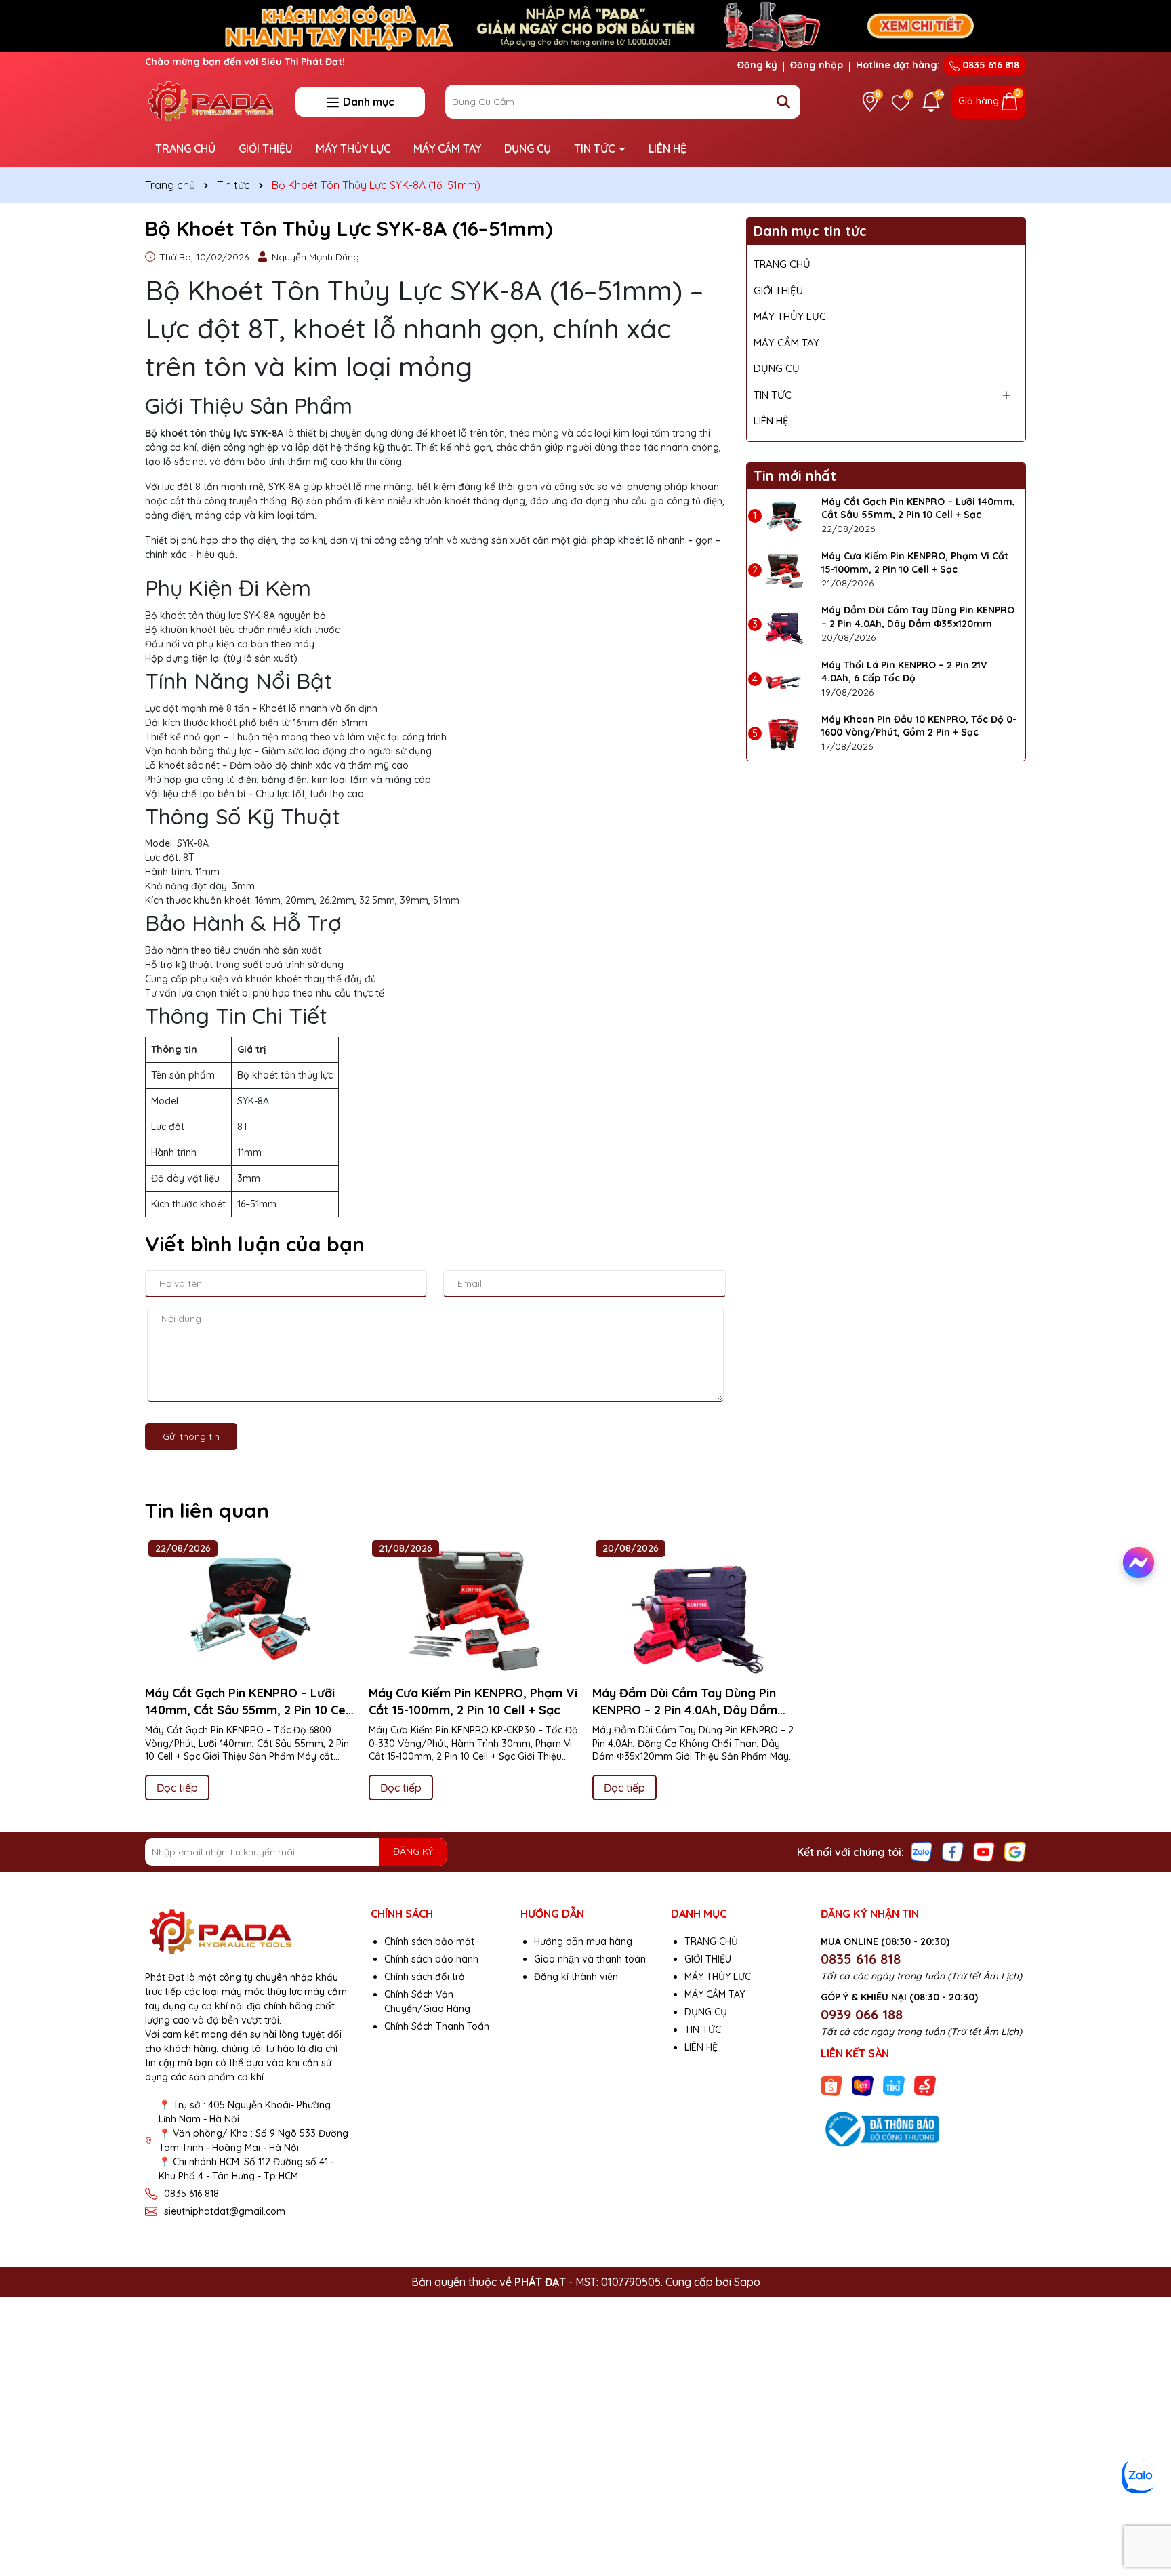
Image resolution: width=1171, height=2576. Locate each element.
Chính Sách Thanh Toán (437, 2026)
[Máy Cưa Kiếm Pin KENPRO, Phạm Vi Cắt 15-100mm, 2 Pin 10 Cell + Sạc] (784, 570)
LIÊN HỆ (667, 148)
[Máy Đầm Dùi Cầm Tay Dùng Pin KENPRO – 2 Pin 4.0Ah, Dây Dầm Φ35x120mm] (784, 624)
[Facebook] (953, 1851)
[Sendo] (925, 2085)
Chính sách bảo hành (431, 1959)
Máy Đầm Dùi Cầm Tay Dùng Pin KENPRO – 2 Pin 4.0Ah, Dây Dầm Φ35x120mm (918, 617)
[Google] (1015, 1851)
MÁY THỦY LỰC (353, 148)
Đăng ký (757, 65)
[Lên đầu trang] (1142, 2508)
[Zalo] (922, 1851)
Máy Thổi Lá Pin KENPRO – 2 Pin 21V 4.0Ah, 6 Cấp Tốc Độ (904, 672)
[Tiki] (894, 2085)
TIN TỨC (596, 148)
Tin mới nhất (795, 476)
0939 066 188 (862, 2014)
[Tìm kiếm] (783, 102)
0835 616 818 (989, 65)
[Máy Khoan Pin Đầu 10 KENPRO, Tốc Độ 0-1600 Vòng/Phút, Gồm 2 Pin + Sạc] (784, 733)
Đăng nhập (817, 65)
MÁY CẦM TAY (447, 148)
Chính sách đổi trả (425, 1977)
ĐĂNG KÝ (413, 1851)
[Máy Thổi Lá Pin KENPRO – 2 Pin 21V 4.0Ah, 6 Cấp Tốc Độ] (784, 679)
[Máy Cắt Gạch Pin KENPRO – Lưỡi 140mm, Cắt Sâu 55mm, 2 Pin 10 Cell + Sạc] (784, 516)
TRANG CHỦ (185, 148)
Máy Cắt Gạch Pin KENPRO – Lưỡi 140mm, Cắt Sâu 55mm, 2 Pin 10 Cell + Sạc (918, 508)
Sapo (747, 2282)
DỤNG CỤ (528, 148)
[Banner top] (585, 24)
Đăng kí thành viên (576, 1977)
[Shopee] (831, 2085)
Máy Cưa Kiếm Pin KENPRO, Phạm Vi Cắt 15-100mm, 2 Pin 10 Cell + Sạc (915, 563)
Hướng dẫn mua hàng (583, 1941)
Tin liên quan (207, 1510)
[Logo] (210, 100)
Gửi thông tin (191, 1436)
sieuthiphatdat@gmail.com (225, 2211)
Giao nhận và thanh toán (590, 1959)
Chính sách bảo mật (429, 1941)
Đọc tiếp (177, 1788)
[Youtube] (984, 1851)
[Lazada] (863, 2085)
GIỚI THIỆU (266, 148)
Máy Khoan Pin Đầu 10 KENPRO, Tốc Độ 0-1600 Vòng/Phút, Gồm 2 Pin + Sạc (919, 726)
